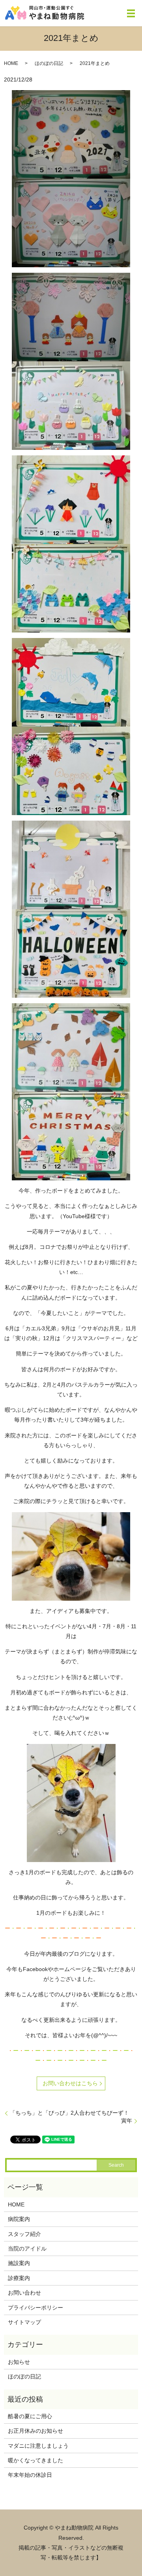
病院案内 (19, 2219)
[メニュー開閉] (131, 13)
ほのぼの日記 (49, 63)
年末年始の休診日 (30, 2475)
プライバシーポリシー (35, 2308)
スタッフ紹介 (24, 2234)
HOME (11, 63)
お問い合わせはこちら (70, 2083)
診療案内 (19, 2278)
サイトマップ (24, 2322)
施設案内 (19, 2263)
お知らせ (19, 2362)
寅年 (127, 2121)
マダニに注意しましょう (38, 2446)
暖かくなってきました (35, 2460)
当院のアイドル (27, 2249)
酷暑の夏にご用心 (30, 2416)
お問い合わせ (24, 2293)
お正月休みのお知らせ (35, 2431)
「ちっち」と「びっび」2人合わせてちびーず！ (69, 2113)
